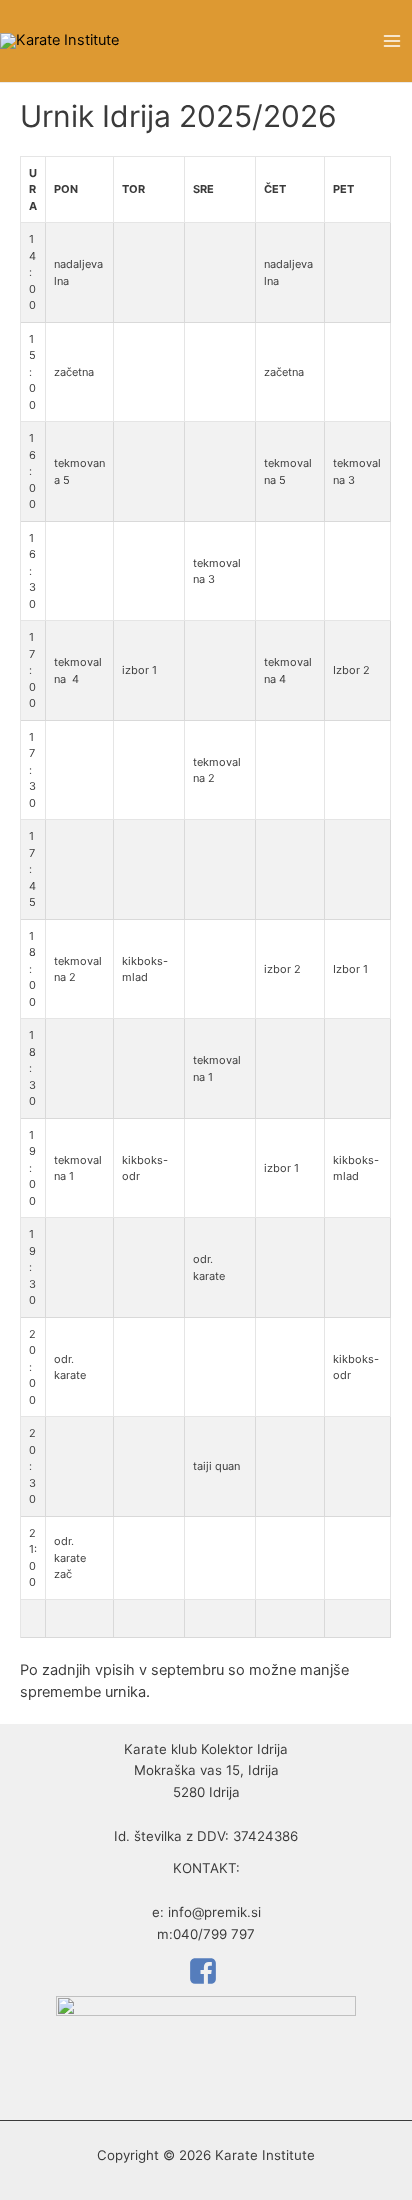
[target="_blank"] (206, 1971)
